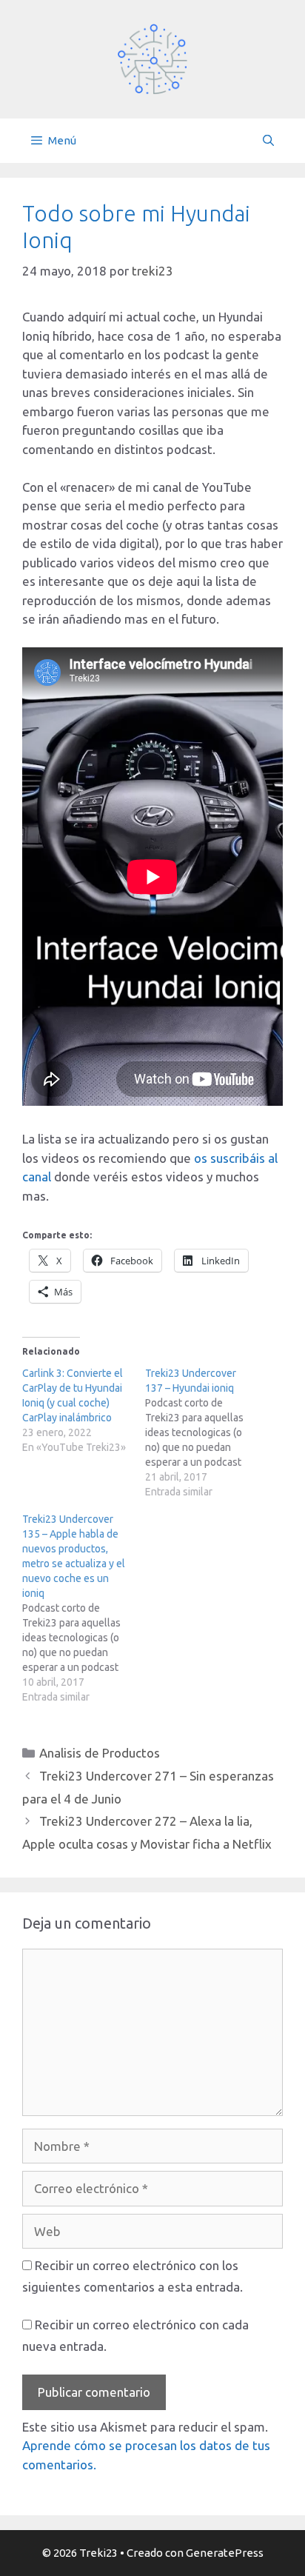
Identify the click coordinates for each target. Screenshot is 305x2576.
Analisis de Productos (100, 1753)
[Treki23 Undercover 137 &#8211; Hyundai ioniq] (207, 1432)
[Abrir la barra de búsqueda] (268, 141)
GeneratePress (225, 2553)
